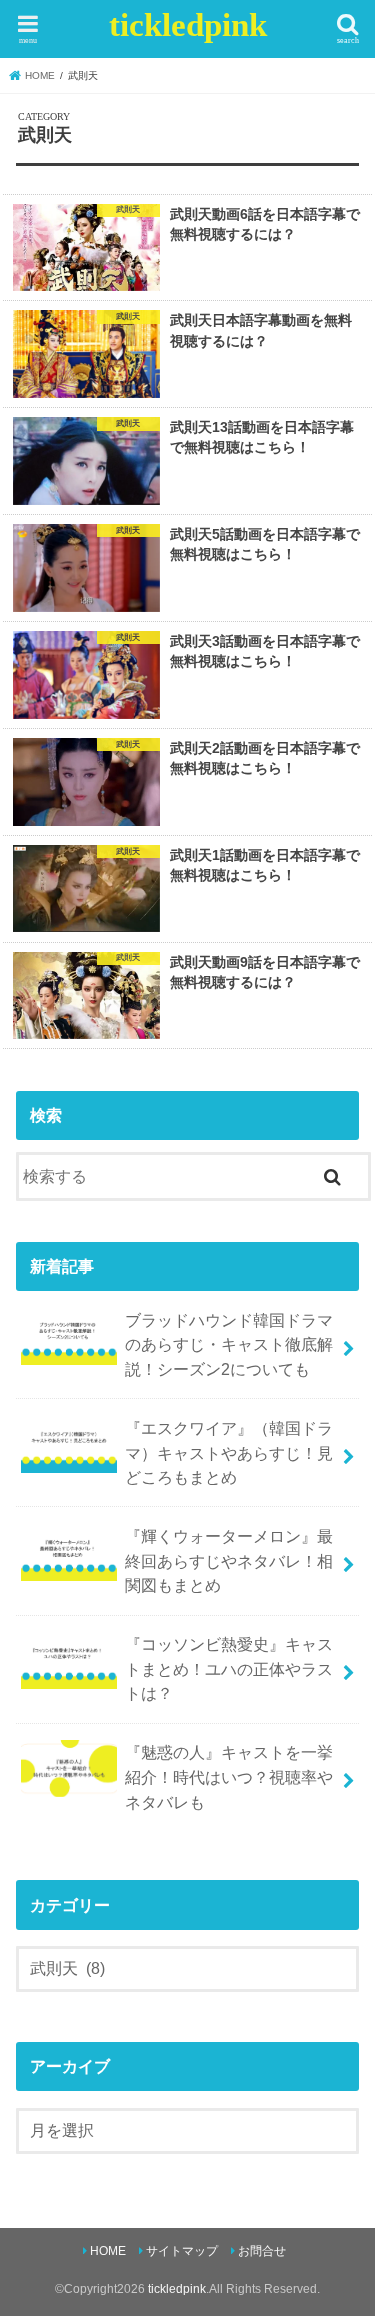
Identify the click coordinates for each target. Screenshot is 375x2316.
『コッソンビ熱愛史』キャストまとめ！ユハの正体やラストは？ (229, 1668)
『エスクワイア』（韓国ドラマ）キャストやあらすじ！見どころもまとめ (229, 1452)
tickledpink (188, 25)
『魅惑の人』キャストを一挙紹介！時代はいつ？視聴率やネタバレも (229, 1776)
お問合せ (262, 2251)
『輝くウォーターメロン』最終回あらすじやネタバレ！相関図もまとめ (229, 1560)
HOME (108, 2251)
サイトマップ (182, 2251)
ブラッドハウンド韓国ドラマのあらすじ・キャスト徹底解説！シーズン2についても (229, 1344)
